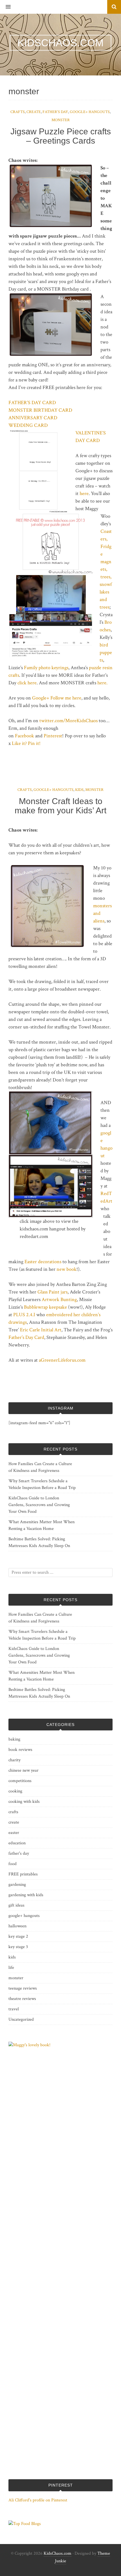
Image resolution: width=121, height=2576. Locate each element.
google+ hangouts (90, 112)
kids (79, 790)
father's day (55, 112)
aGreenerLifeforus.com (62, 1360)
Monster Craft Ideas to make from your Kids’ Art (60, 806)
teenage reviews (23, 1988)
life (11, 1968)
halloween (17, 1926)
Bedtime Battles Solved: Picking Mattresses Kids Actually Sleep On (39, 1542)
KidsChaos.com (58, 2553)
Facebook (24, 736)
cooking (15, 1791)
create (34, 112)
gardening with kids (26, 1895)
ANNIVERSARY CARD (33, 418)
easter (14, 1833)
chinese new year (23, 1770)
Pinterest (53, 736)
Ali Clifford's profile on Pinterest (38, 2500)
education (17, 1843)
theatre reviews (22, 1999)
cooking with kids (24, 1802)
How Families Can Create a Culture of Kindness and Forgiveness (40, 1467)
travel (14, 2009)
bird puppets (106, 652)
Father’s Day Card (26, 1337)
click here (27, 683)
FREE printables (23, 1874)
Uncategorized (21, 2019)
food (13, 1864)
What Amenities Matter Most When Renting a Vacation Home (42, 1525)
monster (61, 120)
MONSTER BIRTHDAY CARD (40, 410)
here (84, 493)
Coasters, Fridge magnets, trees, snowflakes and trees (106, 569)
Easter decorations (43, 1262)
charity (14, 1760)
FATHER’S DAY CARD (32, 403)
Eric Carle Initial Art (41, 1330)
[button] (5, 7)
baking (14, 1739)
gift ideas (16, 1905)
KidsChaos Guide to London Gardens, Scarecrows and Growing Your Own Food (39, 1505)
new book (67, 1269)
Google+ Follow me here (56, 698)
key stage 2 (18, 1936)
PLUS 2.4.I (24, 1315)
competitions (20, 1781)
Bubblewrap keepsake (45, 1307)
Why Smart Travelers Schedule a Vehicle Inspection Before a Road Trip (42, 1484)
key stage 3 (18, 1947)
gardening (17, 1885)
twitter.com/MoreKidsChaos (69, 721)
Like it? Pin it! (26, 743)
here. (102, 683)
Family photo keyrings (46, 668)
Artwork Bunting (59, 1299)
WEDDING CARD (28, 425)
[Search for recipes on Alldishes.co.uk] (25, 2524)
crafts (18, 112)
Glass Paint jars (52, 1292)
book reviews (20, 1750)
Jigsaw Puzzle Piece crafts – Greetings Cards (61, 136)
